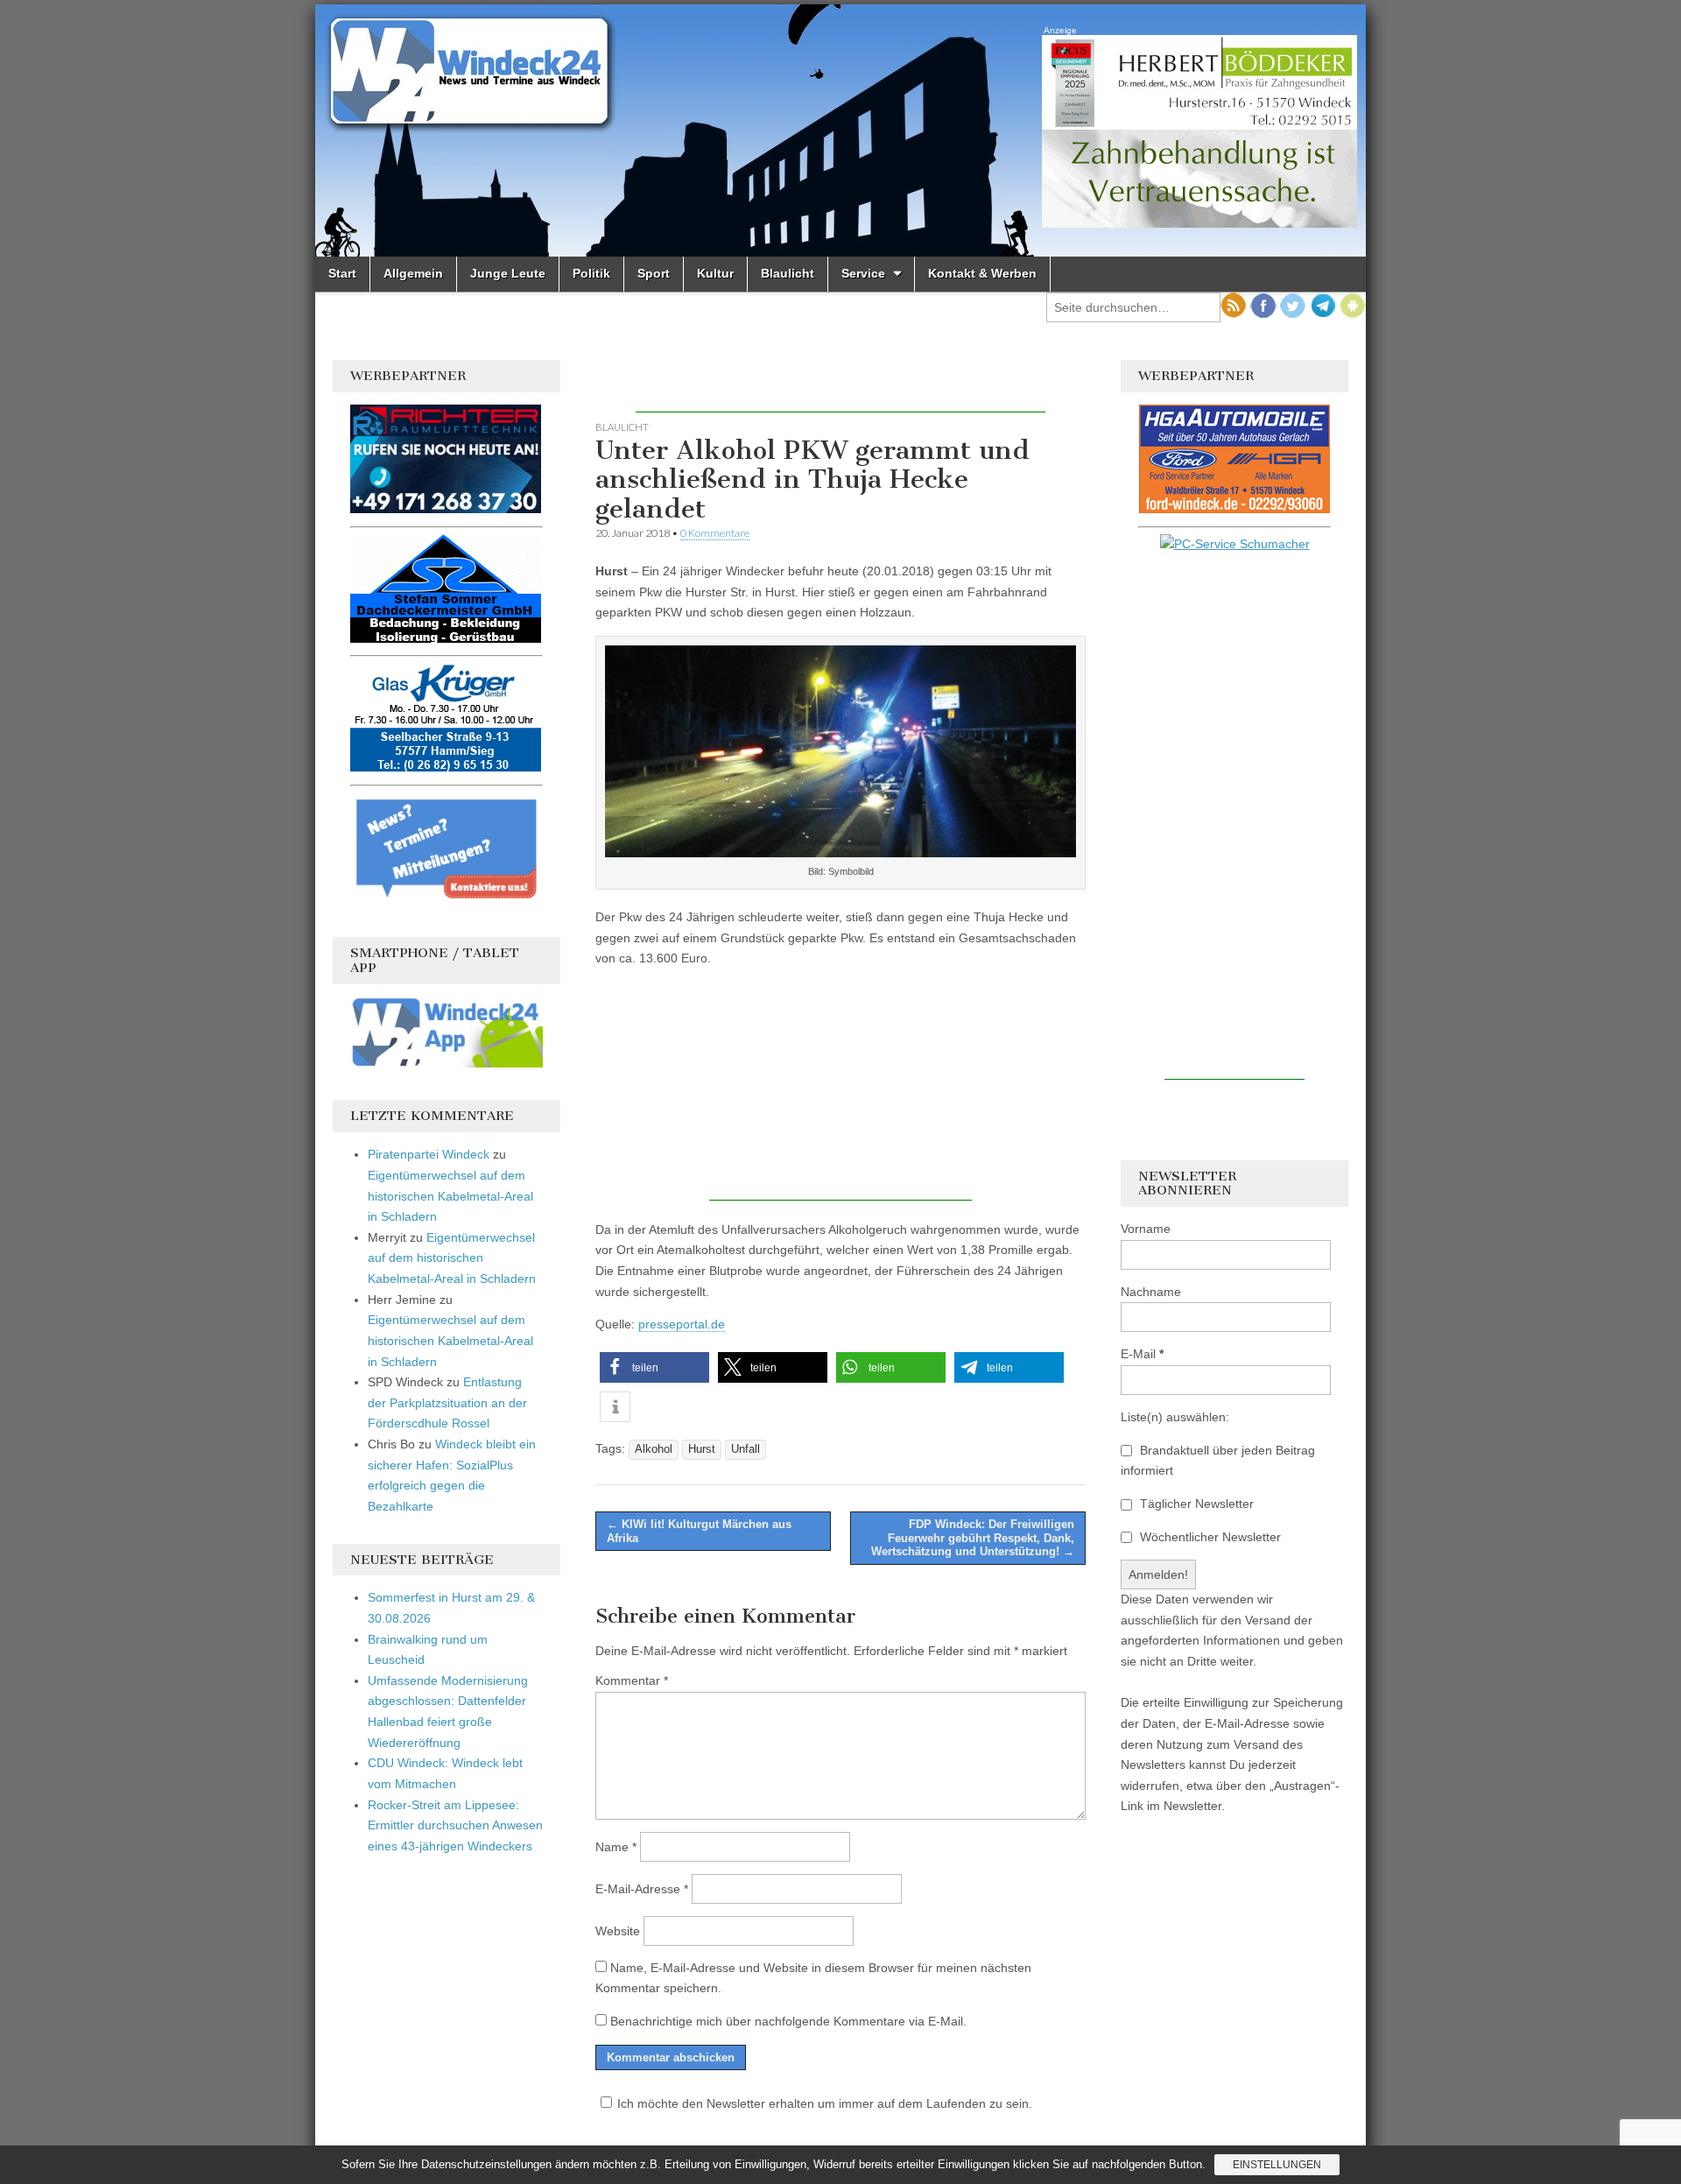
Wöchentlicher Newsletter (1209, 1537)
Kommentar (632, 1680)
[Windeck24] (840, 130)
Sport (654, 273)
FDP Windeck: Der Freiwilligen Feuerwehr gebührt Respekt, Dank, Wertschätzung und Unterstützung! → (973, 1538)
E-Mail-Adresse (642, 1889)
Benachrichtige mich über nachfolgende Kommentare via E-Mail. (788, 2021)
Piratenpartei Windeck (429, 1154)
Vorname (1146, 1229)
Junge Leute (508, 273)
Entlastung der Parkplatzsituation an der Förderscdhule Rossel (447, 1402)
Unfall (746, 1449)
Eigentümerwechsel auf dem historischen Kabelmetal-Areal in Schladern (450, 1196)
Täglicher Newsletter (1195, 1504)
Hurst (702, 1449)
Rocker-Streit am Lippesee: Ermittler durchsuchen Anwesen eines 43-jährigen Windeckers (455, 1825)
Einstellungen (1277, 2165)
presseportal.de (682, 1324)
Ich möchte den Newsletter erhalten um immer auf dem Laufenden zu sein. (825, 2103)
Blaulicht (788, 273)
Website (618, 1931)
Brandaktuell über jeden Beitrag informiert (1218, 1461)
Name (616, 1847)
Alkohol (654, 1449)
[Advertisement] (840, 386)
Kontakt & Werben (982, 273)
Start (342, 273)
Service (863, 273)
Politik (591, 273)
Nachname (1151, 1292)
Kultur (715, 273)
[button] (654, 1367)
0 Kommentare (715, 533)
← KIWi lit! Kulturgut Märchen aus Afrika (699, 1531)
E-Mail (1142, 1354)
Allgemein (413, 273)
